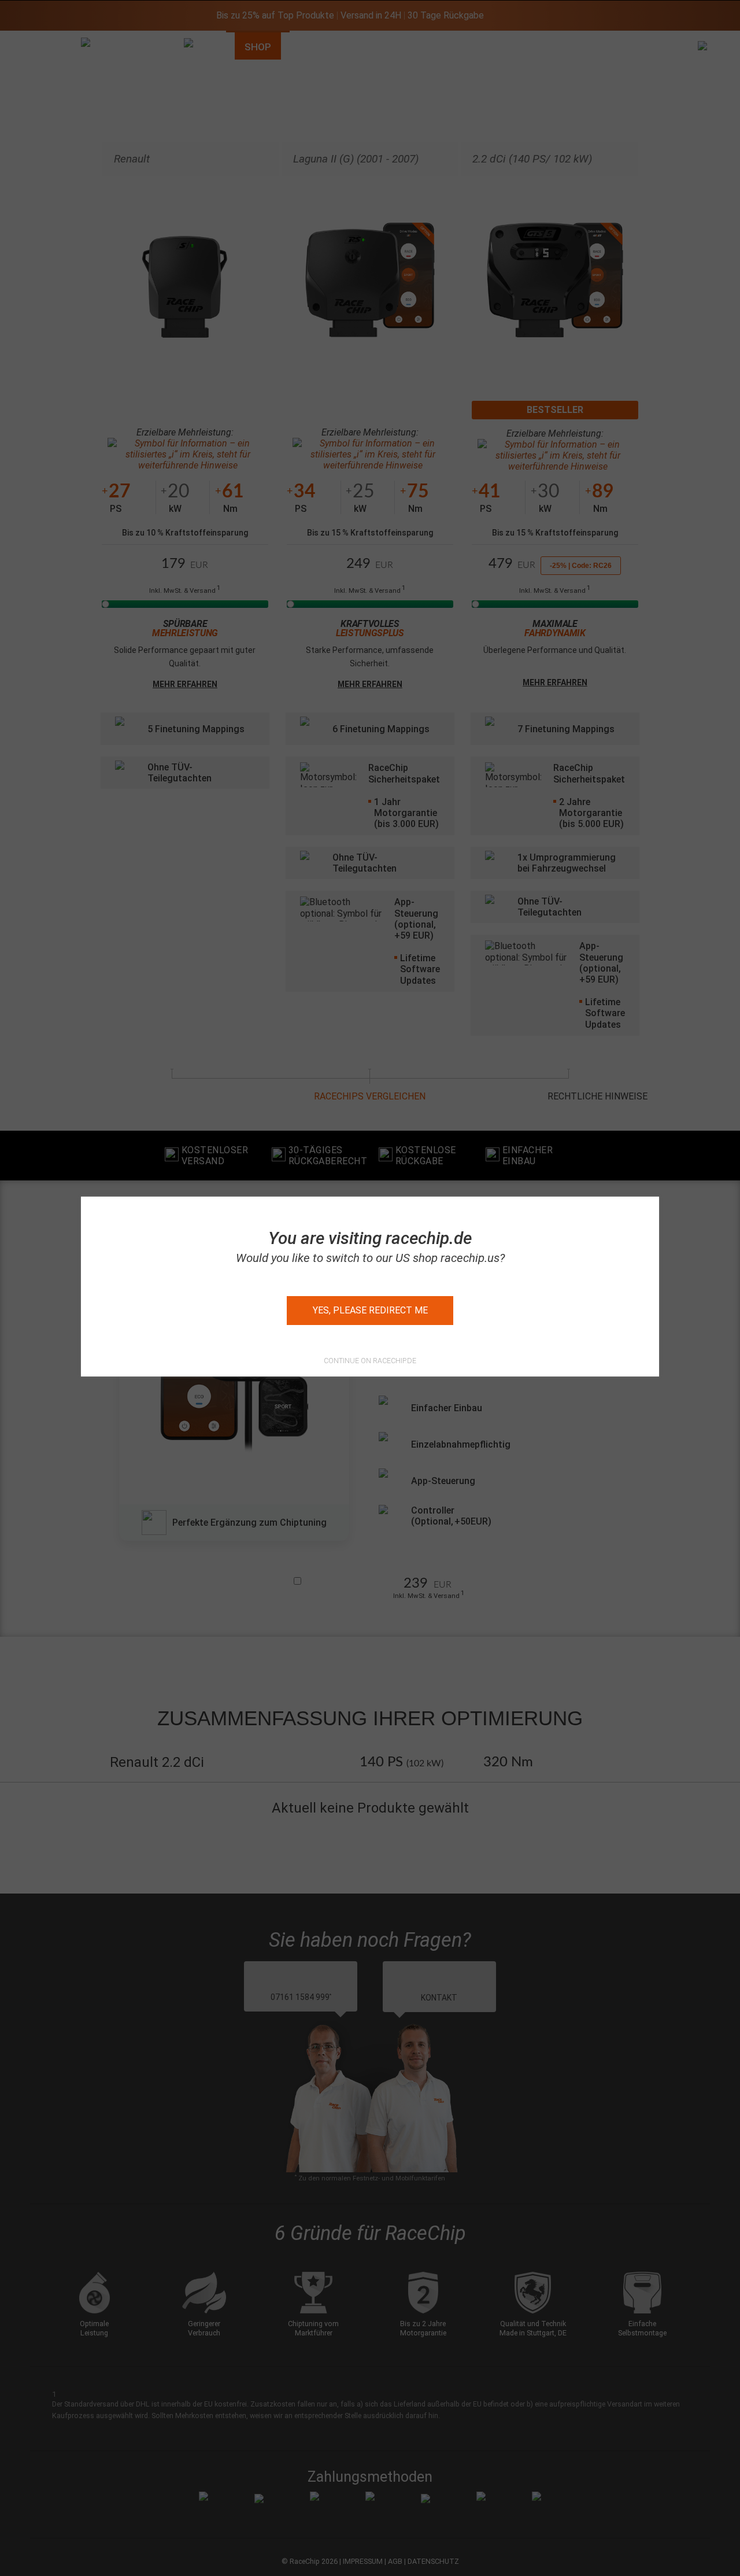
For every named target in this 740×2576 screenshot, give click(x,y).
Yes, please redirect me (370, 1310)
